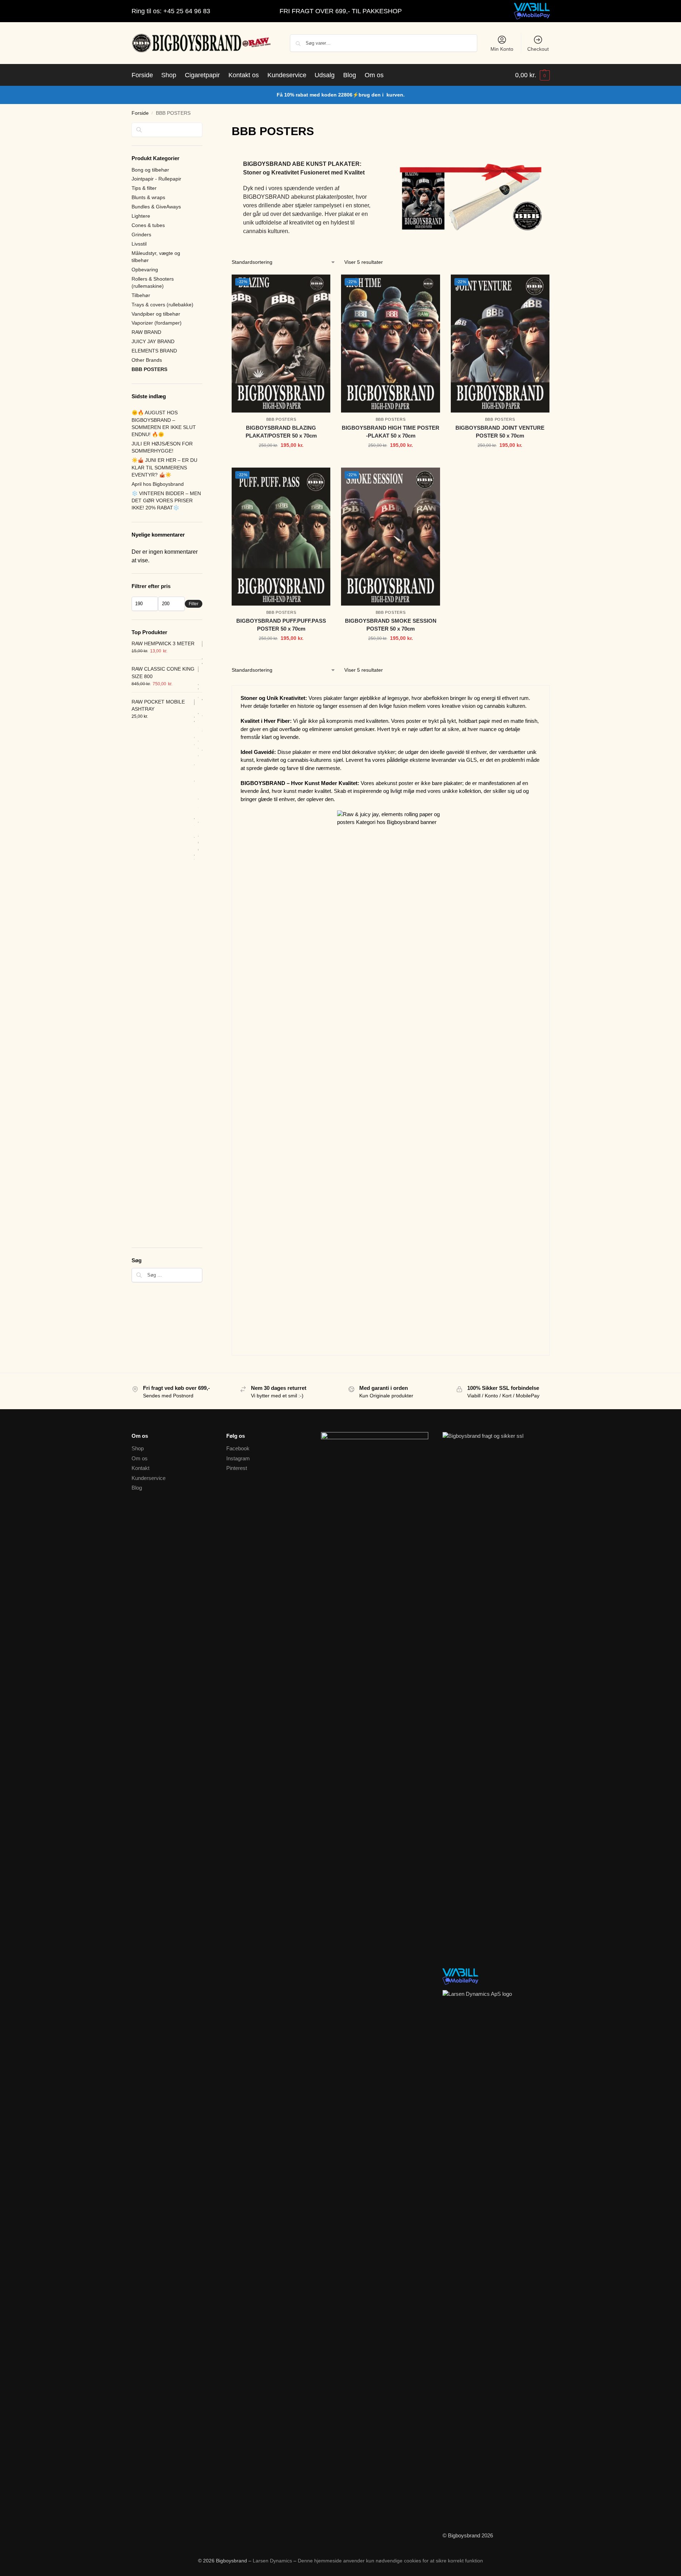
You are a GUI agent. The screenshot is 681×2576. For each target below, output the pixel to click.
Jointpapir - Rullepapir (156, 179)
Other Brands (147, 360)
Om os (140, 1458)
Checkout (538, 49)
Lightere (141, 216)
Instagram (238, 1458)
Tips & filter (144, 188)
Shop (138, 1448)
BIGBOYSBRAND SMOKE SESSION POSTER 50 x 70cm (391, 625)
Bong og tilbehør (150, 170)
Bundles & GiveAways (156, 207)
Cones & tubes (148, 225)
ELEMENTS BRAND (154, 351)
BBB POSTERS (281, 419)
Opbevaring (145, 270)
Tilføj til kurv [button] (281, 460)
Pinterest (237, 1468)
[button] (532, 75)
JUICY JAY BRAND (153, 341)
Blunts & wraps (148, 197)
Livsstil (139, 244)
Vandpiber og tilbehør (156, 314)
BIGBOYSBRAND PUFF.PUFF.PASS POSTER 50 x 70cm (281, 625)
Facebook (238, 1448)
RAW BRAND (146, 332)
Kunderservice (149, 1478)
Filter (194, 604)
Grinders (141, 235)
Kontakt (140, 1468)
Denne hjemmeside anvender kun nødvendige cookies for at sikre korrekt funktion (390, 2561)
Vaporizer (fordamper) (157, 323)
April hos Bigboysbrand (158, 484)
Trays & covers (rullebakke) (162, 305)
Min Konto (502, 49)
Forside (140, 113)
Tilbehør (141, 295)
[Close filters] (204, 127)
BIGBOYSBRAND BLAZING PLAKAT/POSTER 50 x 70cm (281, 432)
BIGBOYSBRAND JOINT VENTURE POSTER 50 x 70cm (500, 432)
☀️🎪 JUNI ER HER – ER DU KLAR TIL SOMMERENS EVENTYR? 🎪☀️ (164, 467)
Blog (137, 1488)
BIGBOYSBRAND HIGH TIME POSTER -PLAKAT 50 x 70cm (391, 432)
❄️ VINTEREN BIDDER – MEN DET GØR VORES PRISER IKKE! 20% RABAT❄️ (166, 501)
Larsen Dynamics (273, 2561)
